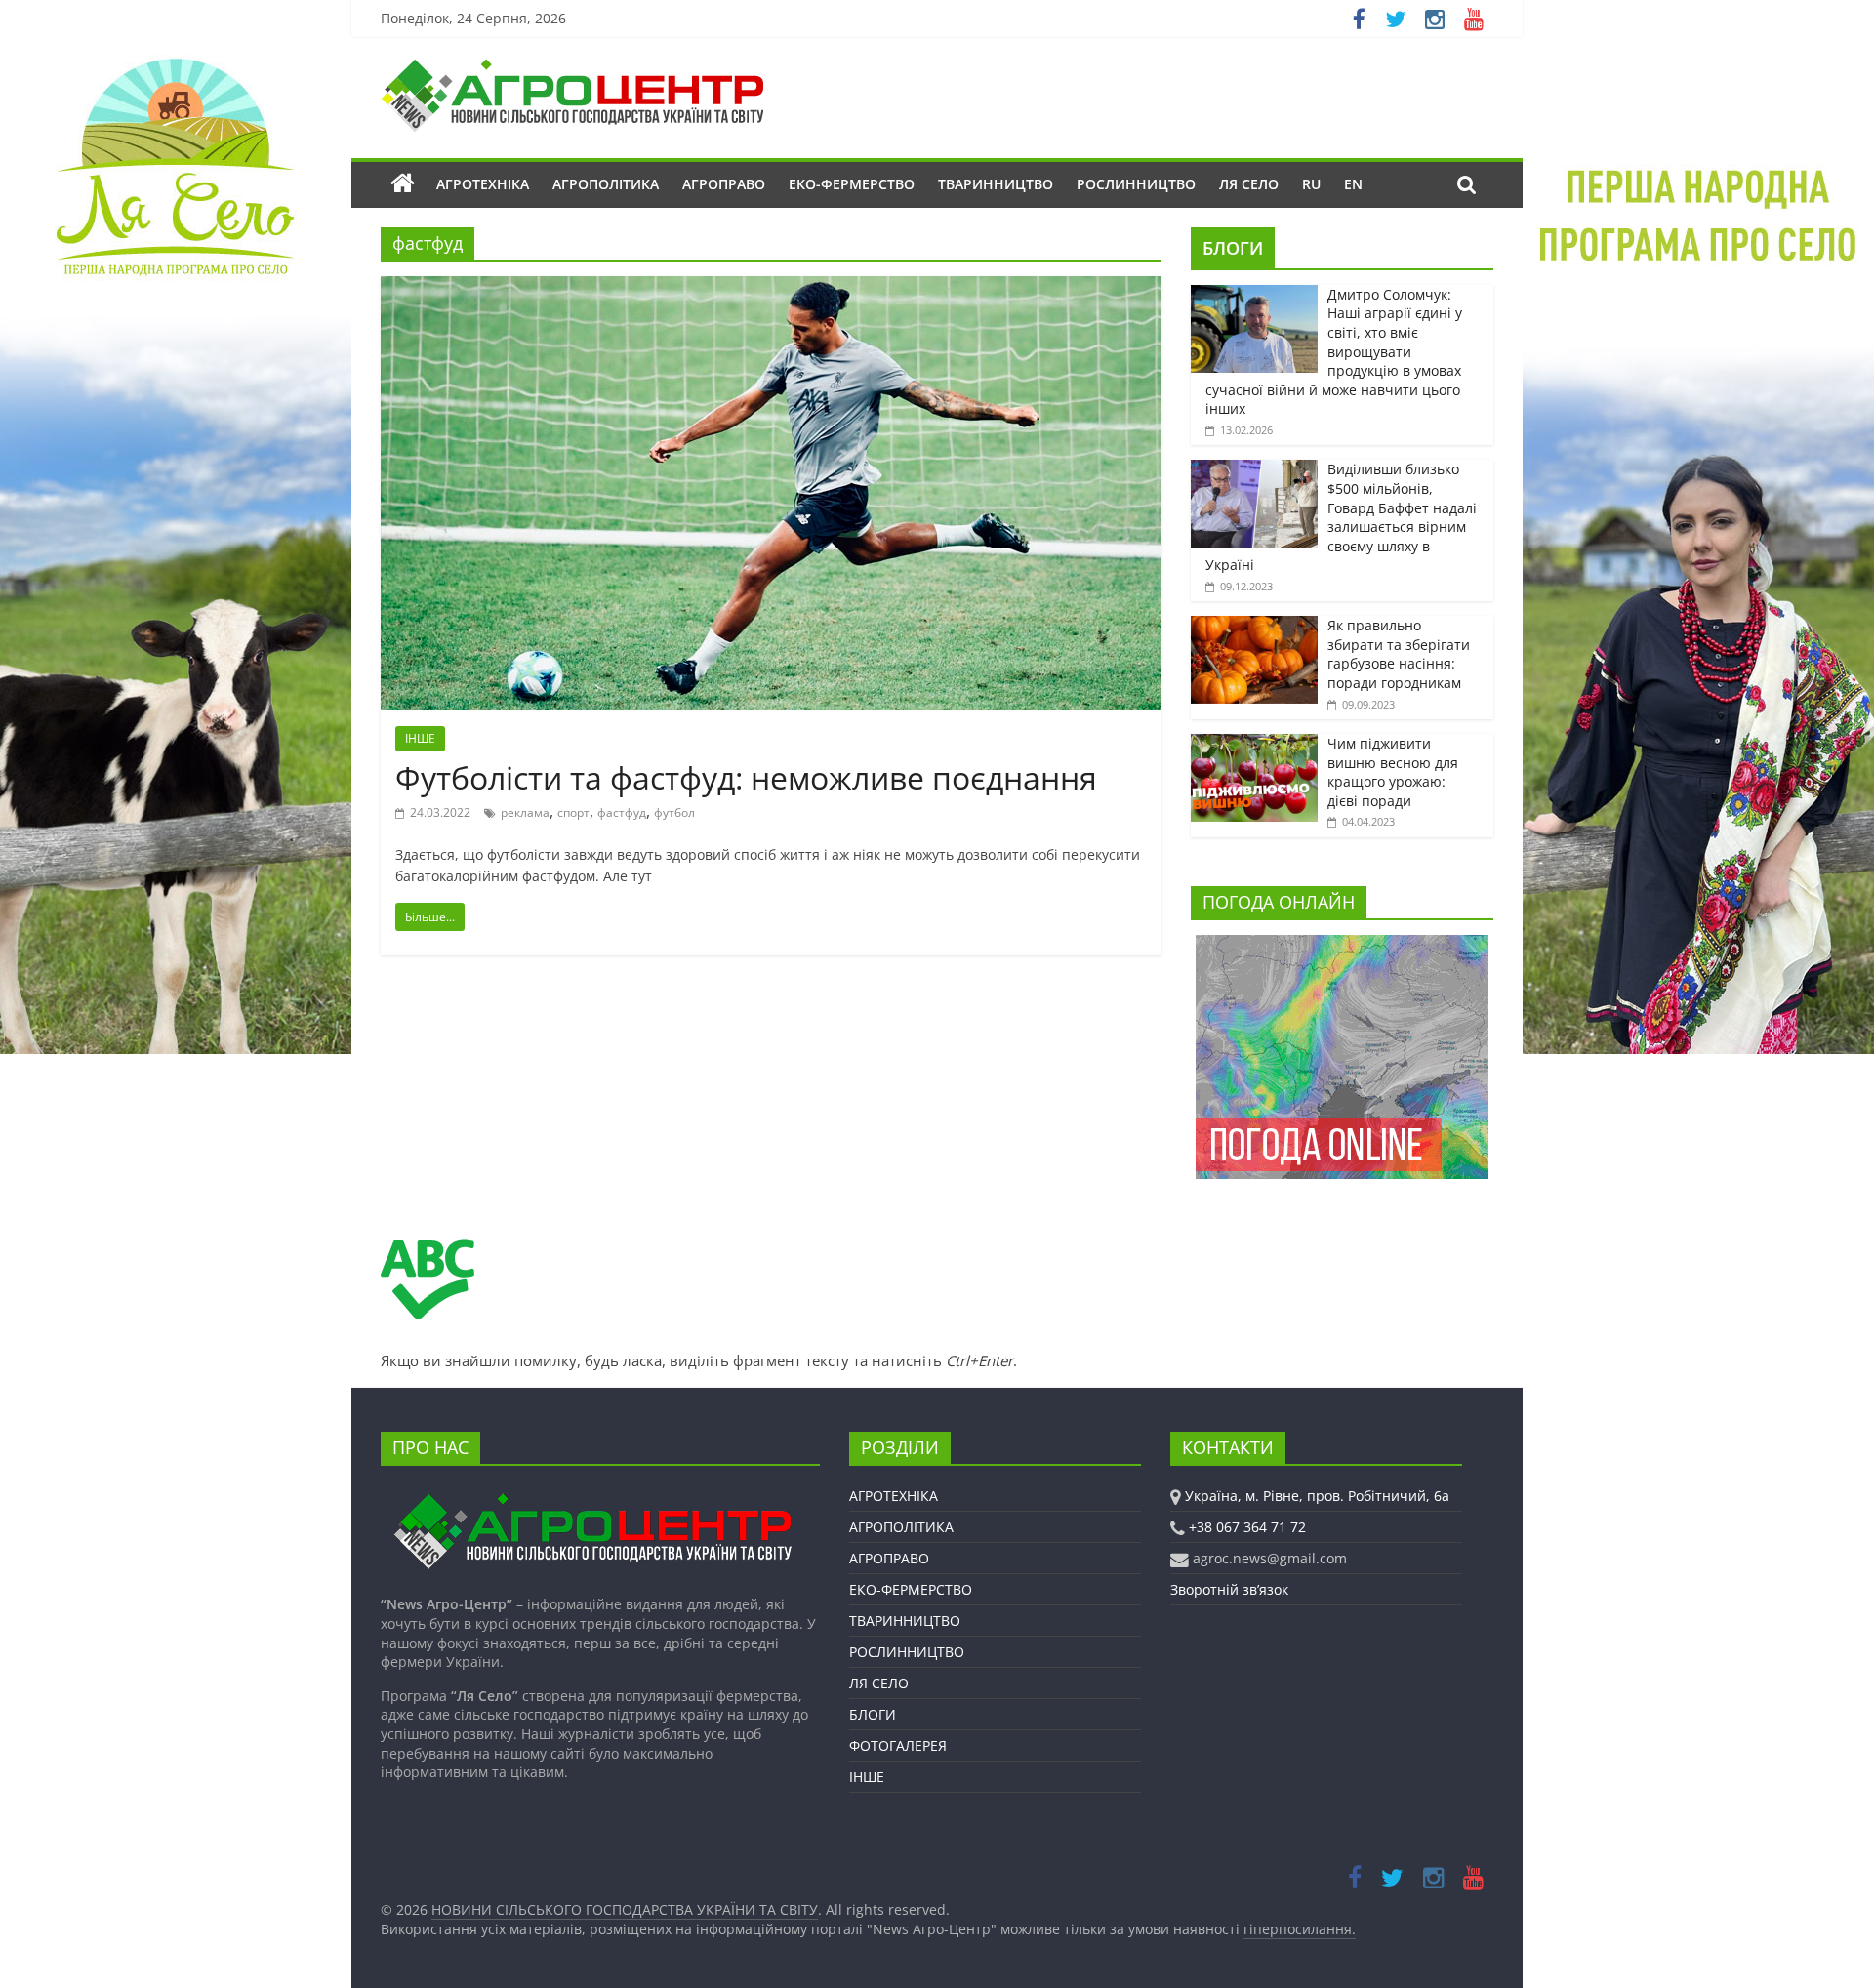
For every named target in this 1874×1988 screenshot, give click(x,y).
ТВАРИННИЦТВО (996, 184)
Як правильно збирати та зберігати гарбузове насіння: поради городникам (1399, 654)
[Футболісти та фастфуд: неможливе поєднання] (771, 288)
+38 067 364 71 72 (1247, 1527)
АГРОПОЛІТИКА (606, 184)
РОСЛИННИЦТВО (1136, 184)
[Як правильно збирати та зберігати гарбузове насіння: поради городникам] (1254, 626)
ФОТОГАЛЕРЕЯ (898, 1745)
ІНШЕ (420, 738)
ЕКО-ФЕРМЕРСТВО (852, 184)
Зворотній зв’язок (1229, 1589)
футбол (674, 812)
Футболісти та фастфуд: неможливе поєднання (746, 777)
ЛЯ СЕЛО (1249, 184)
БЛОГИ (1233, 248)
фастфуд (622, 812)
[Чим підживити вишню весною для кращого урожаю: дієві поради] (1254, 744)
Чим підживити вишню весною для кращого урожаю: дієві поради (1393, 772)
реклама (525, 812)
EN (1353, 184)
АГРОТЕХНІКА (483, 184)
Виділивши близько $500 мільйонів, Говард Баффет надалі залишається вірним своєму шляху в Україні (1341, 517)
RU (1311, 184)
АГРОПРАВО (724, 184)
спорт (573, 812)
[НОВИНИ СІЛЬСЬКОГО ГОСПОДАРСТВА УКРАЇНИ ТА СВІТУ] (572, 68)
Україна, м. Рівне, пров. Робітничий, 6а (1317, 1496)
